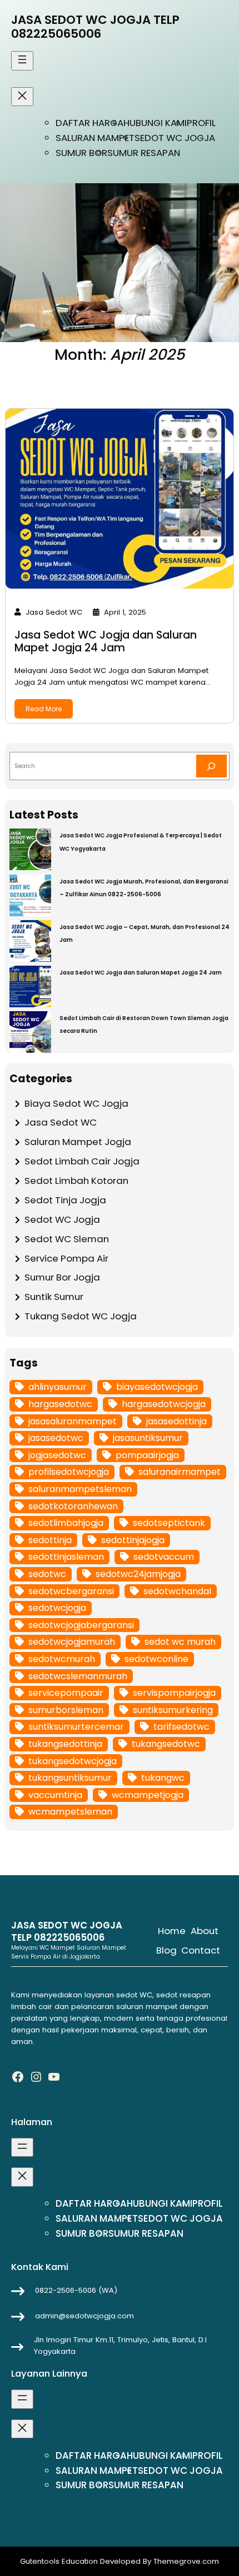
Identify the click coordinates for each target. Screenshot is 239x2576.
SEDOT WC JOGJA (175, 138)
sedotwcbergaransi (71, 1591)
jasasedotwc (56, 1438)
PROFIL (201, 123)
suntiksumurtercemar (76, 1727)
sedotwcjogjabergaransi (81, 1625)
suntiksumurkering (173, 1710)
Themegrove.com (186, 2561)
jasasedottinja (176, 1421)
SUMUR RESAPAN (144, 153)
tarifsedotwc (181, 1727)
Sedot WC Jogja (62, 1219)
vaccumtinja (55, 1795)
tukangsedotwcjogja (73, 1761)
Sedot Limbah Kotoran (76, 1181)
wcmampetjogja (148, 1795)
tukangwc (163, 1778)
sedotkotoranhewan (73, 1506)
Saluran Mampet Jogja (78, 1142)
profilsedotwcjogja (69, 1472)
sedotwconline (156, 1659)
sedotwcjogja (57, 1608)
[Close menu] (22, 97)
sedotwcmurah (62, 1659)
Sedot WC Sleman (67, 1239)
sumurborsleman (66, 1710)
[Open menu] (22, 61)
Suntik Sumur (54, 1297)
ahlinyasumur (58, 1387)
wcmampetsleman (70, 1812)
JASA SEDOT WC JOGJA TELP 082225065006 (95, 27)
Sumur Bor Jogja (62, 1277)
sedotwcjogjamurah (72, 1642)
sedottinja (50, 1540)
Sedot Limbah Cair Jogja (82, 1161)
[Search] (211, 766)
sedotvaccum (164, 1557)
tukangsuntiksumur (70, 1778)
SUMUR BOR (81, 153)
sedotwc (47, 1574)
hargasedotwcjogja (164, 1404)
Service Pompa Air (66, 1258)
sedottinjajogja (133, 1540)
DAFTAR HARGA (89, 123)
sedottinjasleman (66, 1557)
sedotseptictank (169, 1523)
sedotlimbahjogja (66, 1523)
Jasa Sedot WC (61, 1122)
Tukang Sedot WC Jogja (81, 1316)
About (205, 1931)
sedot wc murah (180, 1642)
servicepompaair (66, 1693)
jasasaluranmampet (73, 1421)
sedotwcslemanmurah (78, 1676)
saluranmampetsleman (80, 1489)
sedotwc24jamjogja (138, 1574)
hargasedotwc (60, 1404)
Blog (166, 1950)
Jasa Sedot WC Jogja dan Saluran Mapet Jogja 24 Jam (106, 641)
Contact (201, 1950)
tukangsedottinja (65, 1744)
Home (172, 1931)
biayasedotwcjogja (157, 1387)
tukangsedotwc (166, 1744)
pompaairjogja (147, 1455)
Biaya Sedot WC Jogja (76, 1103)
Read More (44, 709)
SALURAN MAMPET (95, 138)
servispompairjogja (174, 1693)
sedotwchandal (177, 1591)
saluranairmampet (180, 1472)
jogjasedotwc (57, 1455)
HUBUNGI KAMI (155, 123)
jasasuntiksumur (148, 1438)
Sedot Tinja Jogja (65, 1200)
